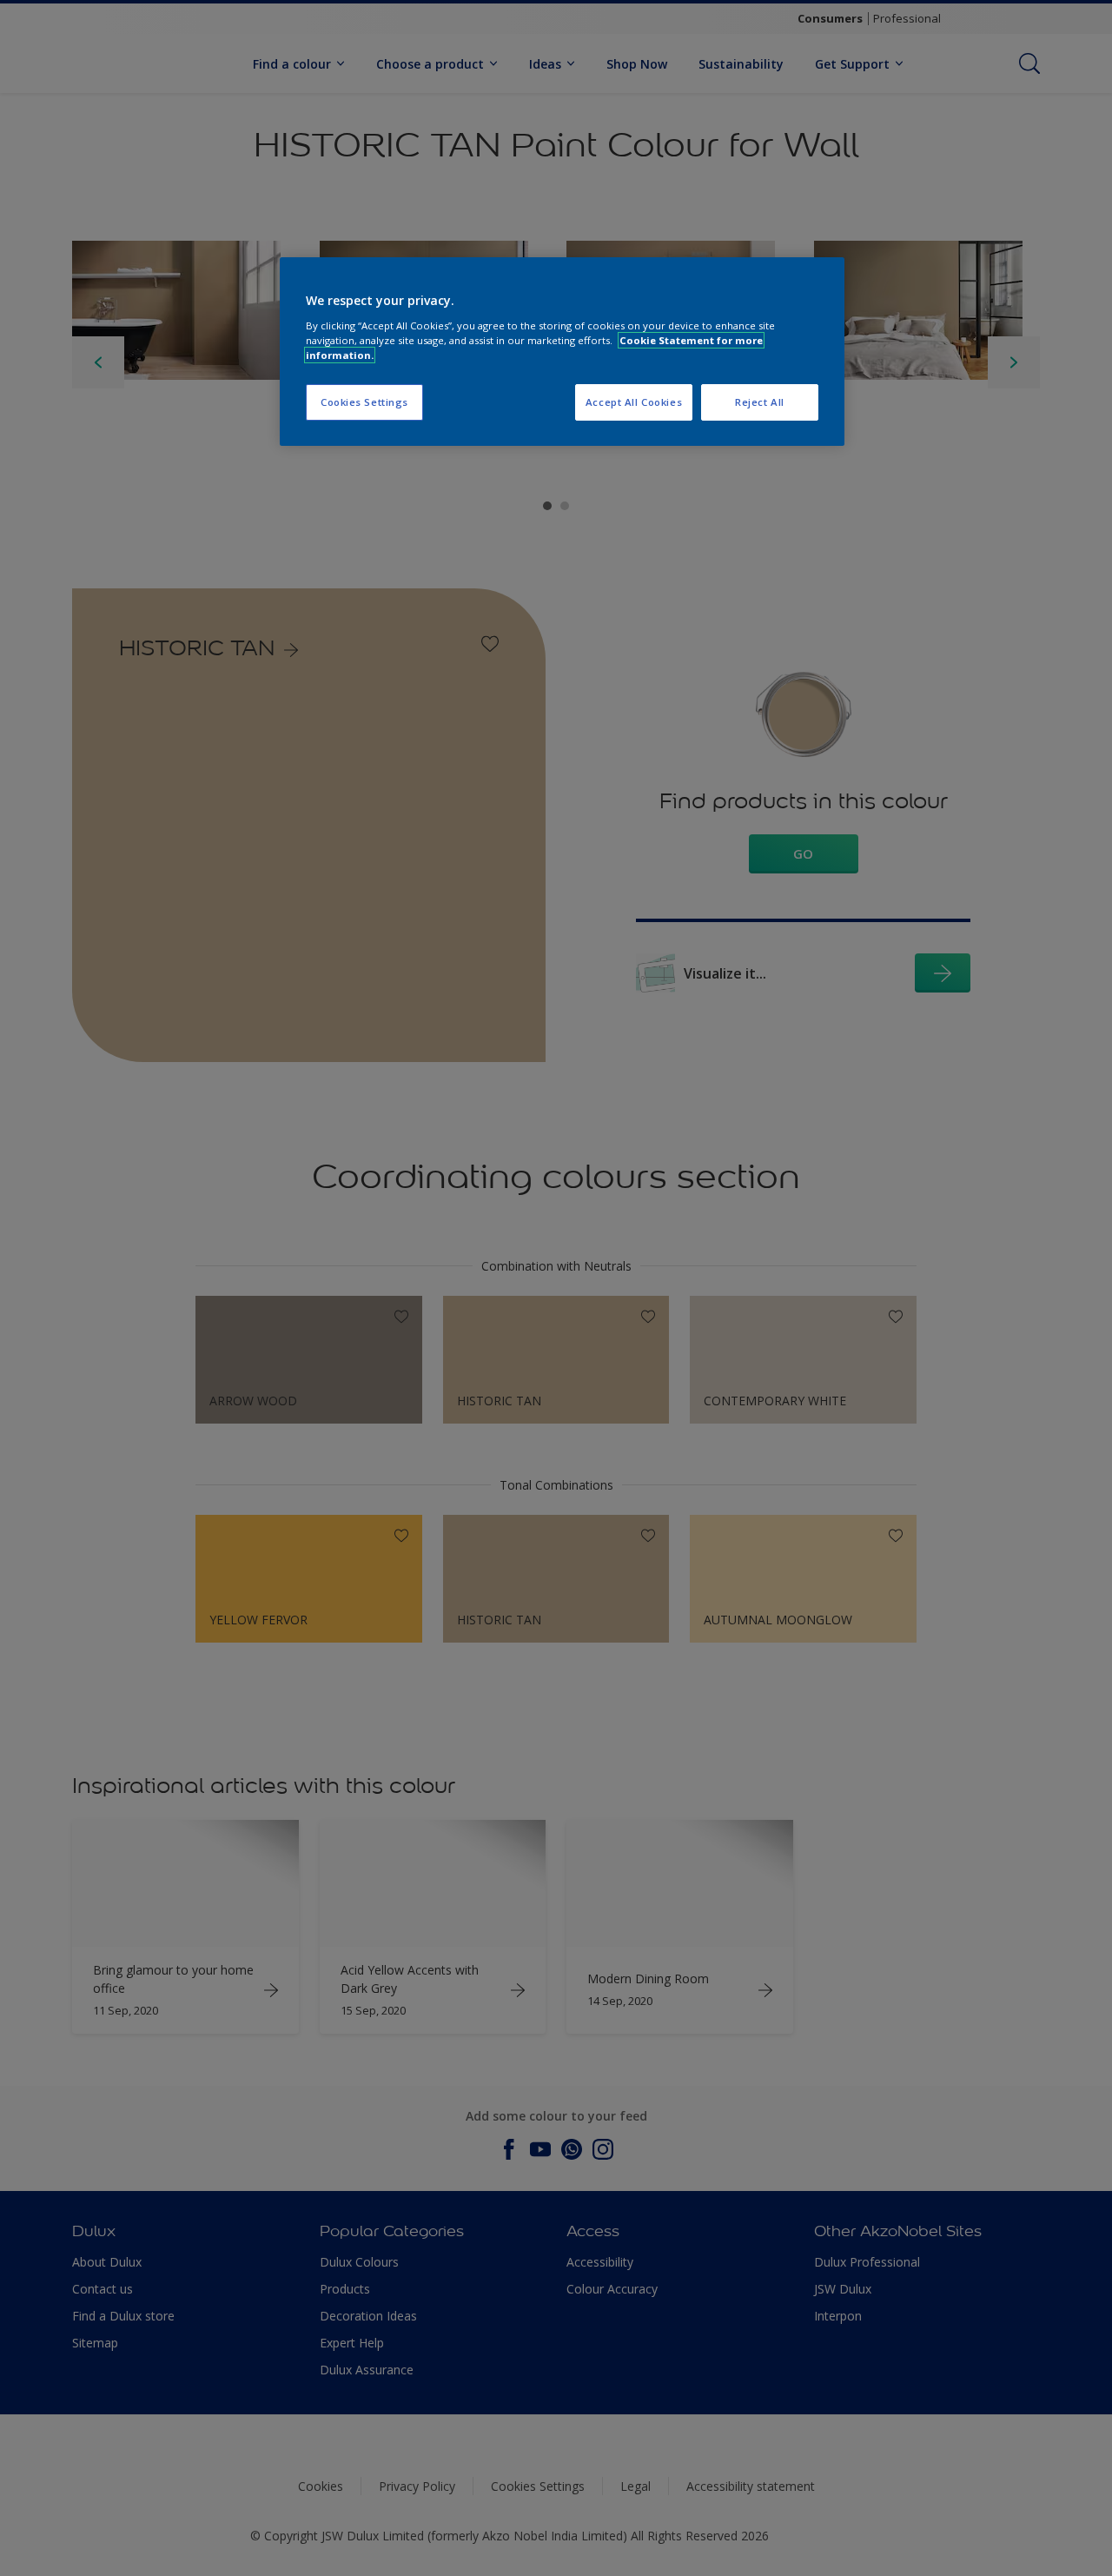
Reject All (760, 402)
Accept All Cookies (634, 402)
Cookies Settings (364, 402)
